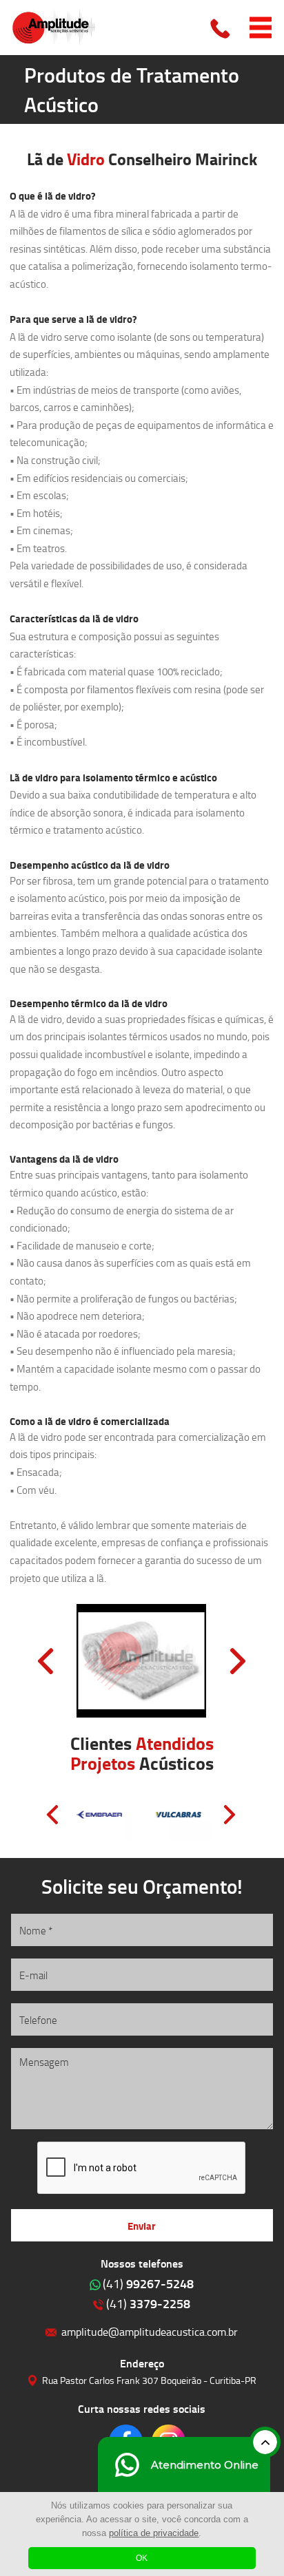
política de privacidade (154, 2533)
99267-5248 (148, 2283)
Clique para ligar (221, 28)
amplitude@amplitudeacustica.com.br (150, 2331)
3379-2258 (148, 2303)
